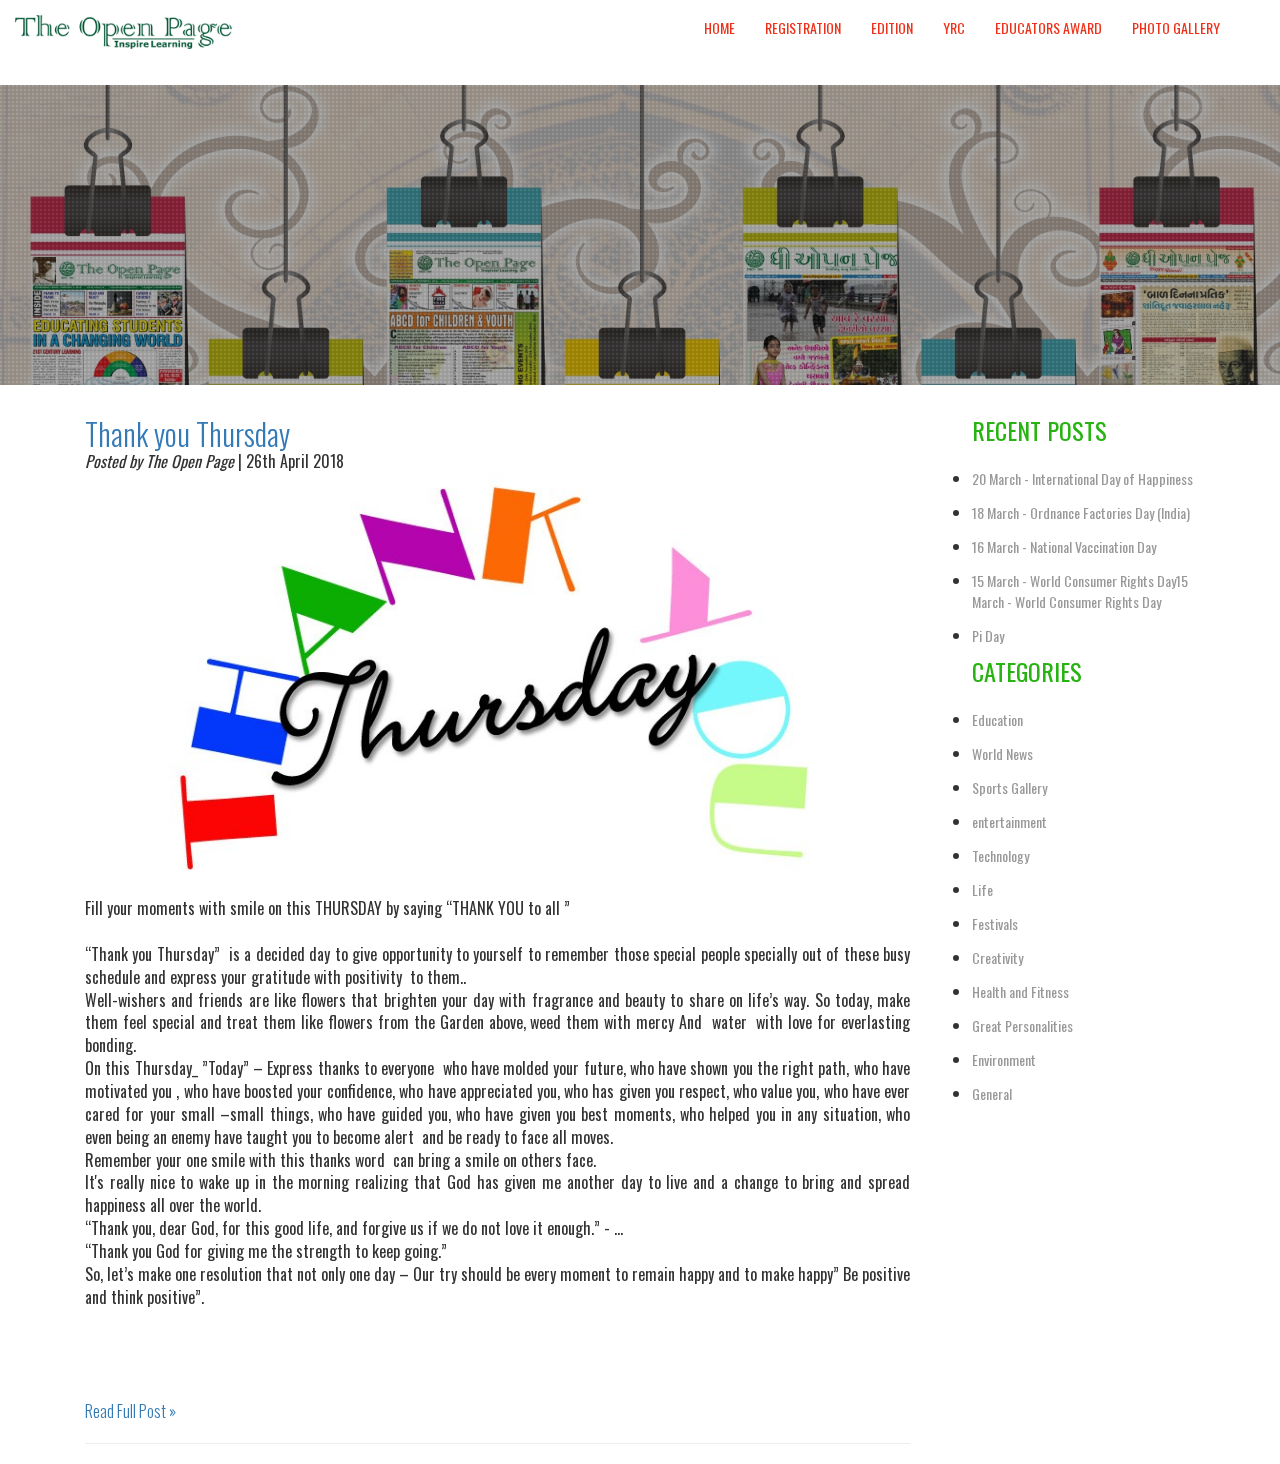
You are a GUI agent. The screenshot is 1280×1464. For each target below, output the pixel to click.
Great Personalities (1022, 1025)
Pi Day (988, 635)
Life (982, 889)
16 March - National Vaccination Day (1064, 546)
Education (997, 719)
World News (1002, 753)
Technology (1000, 855)
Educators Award (1048, 27)
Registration (803, 27)
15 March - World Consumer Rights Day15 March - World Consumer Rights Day (1080, 591)
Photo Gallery (1176, 27)
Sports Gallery (1009, 787)
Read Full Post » (130, 1411)
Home (719, 27)
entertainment (1009, 821)
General (992, 1093)
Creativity (997, 957)
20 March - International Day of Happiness (1082, 478)
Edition (892, 27)
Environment (1004, 1059)
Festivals (995, 923)
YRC (954, 27)
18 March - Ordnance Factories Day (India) (1081, 512)
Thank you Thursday (187, 433)
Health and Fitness (1020, 991)
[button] (1250, 9)
